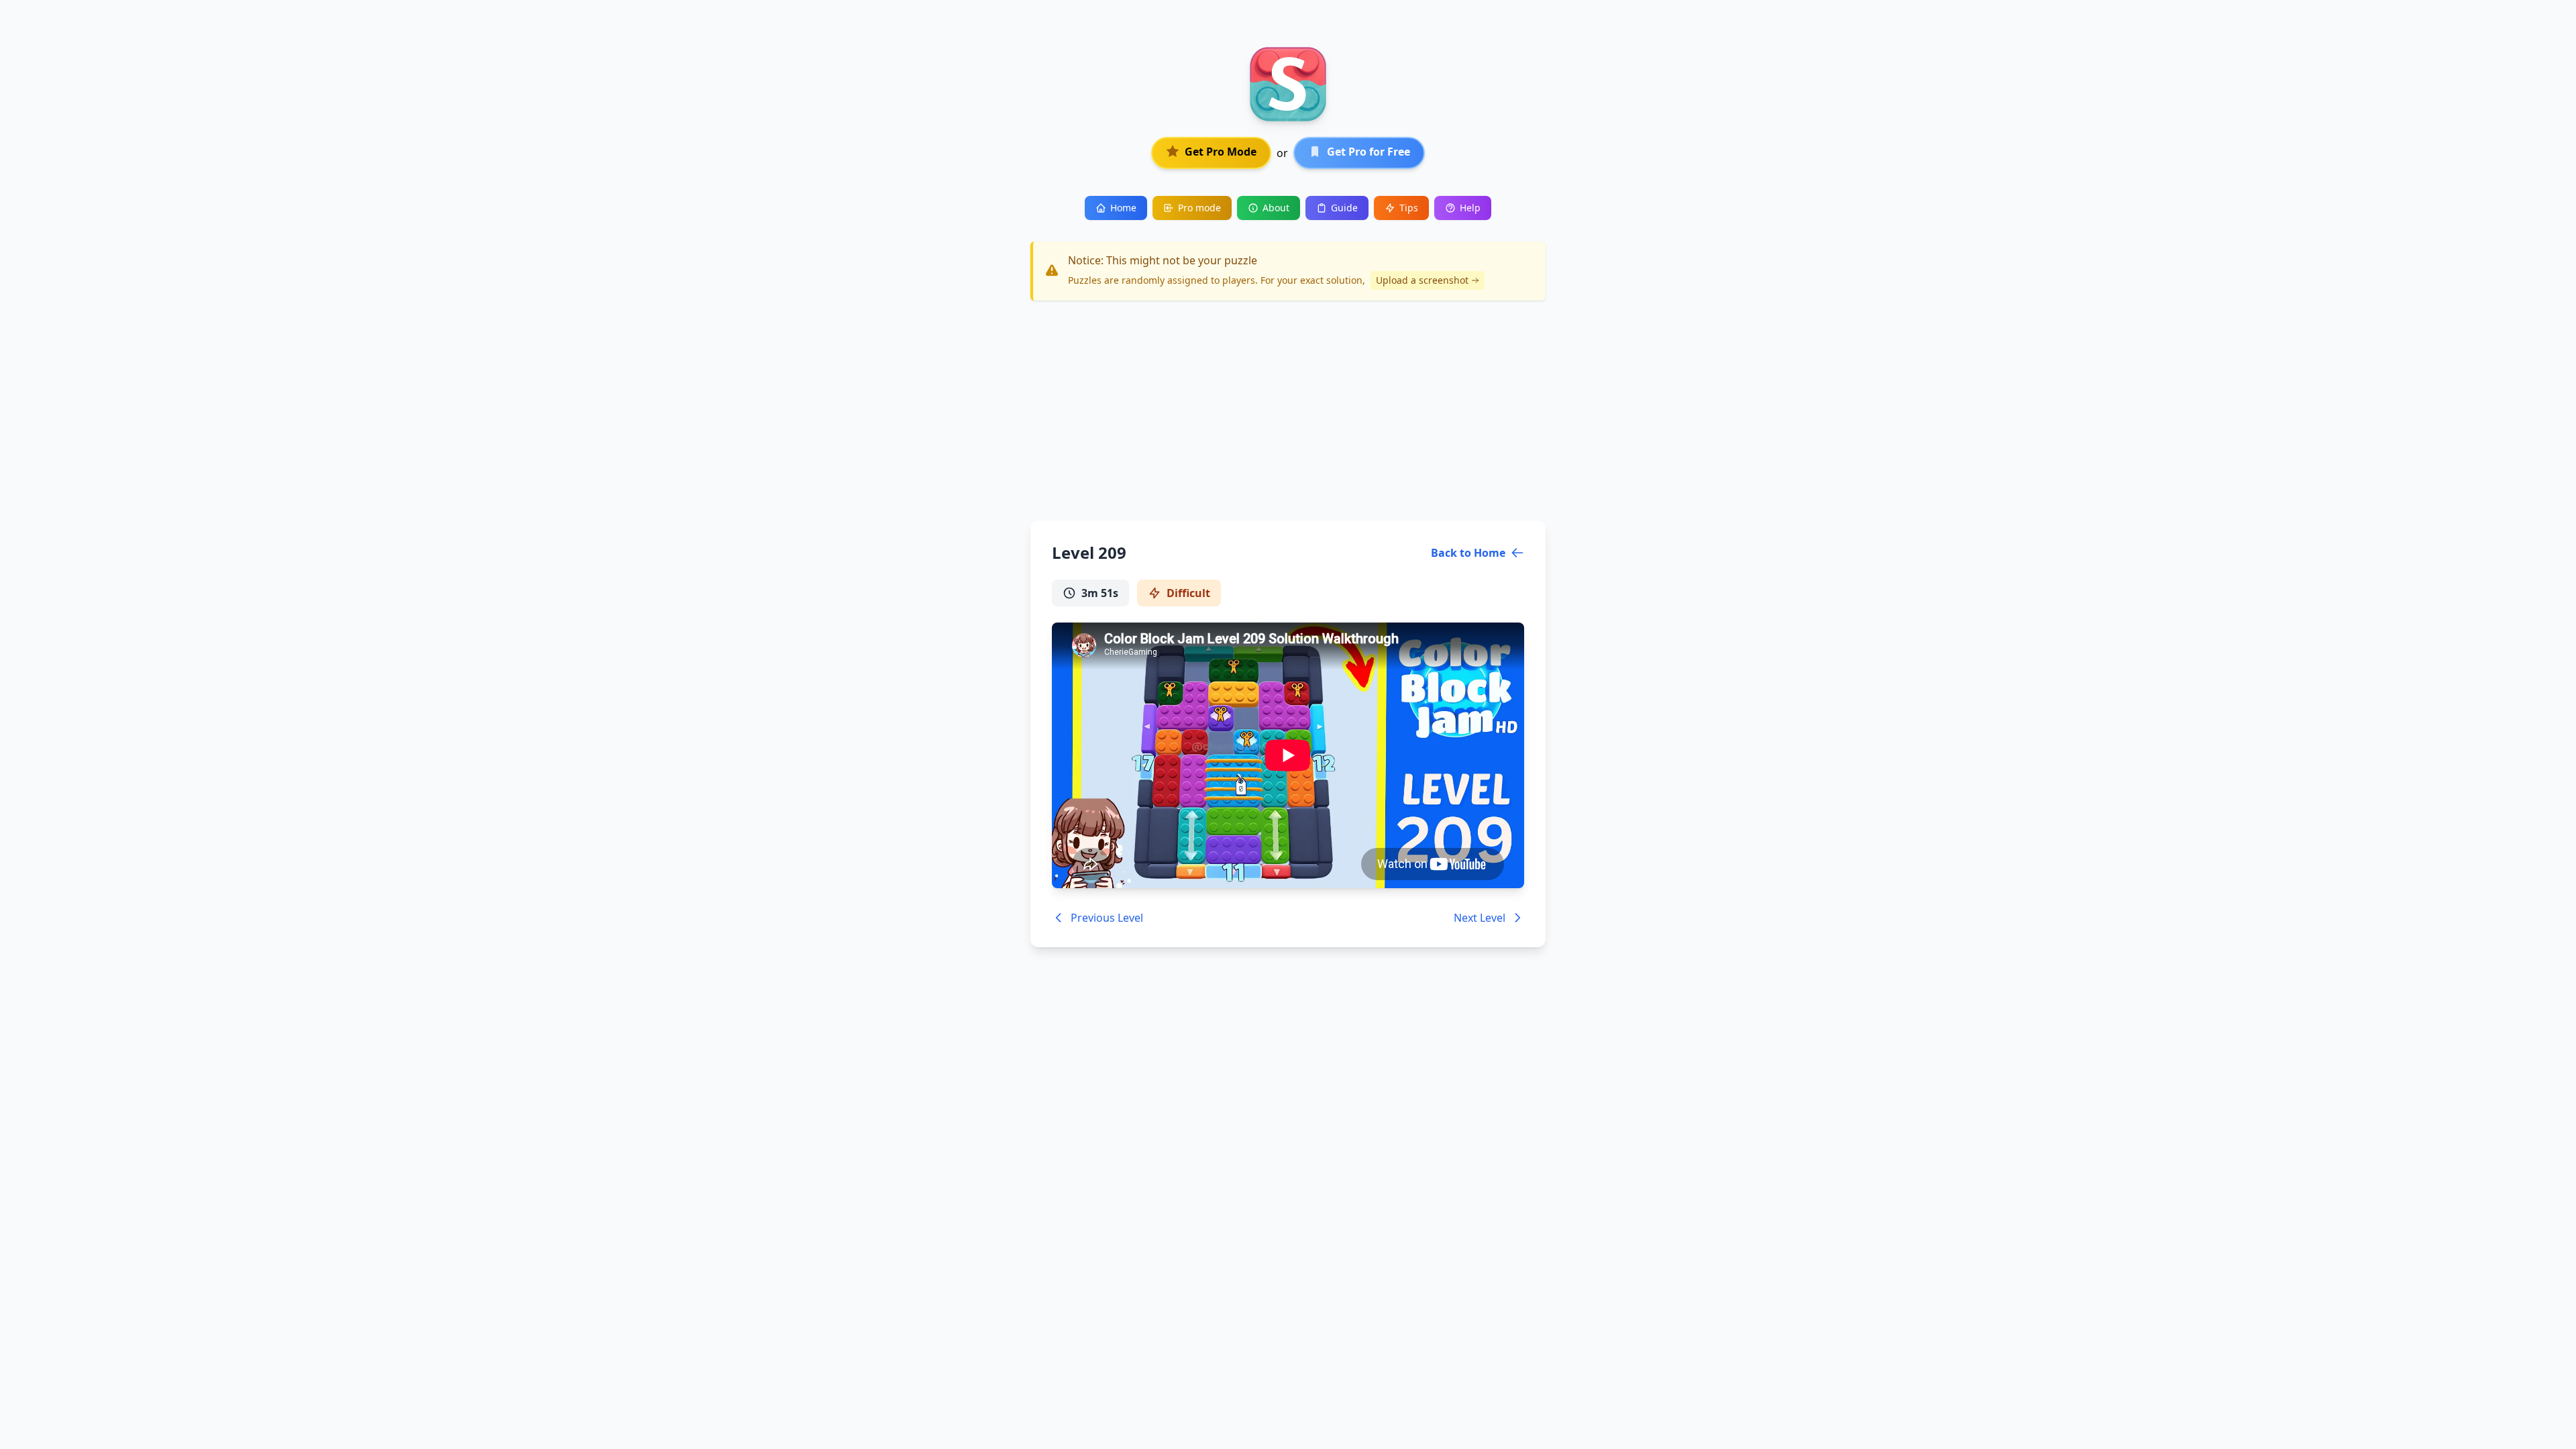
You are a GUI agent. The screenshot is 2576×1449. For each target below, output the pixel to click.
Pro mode (1199, 208)
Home (1123, 208)
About (1276, 208)
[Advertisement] (1288, 411)
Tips (1409, 208)
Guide (1344, 208)
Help (1470, 208)
